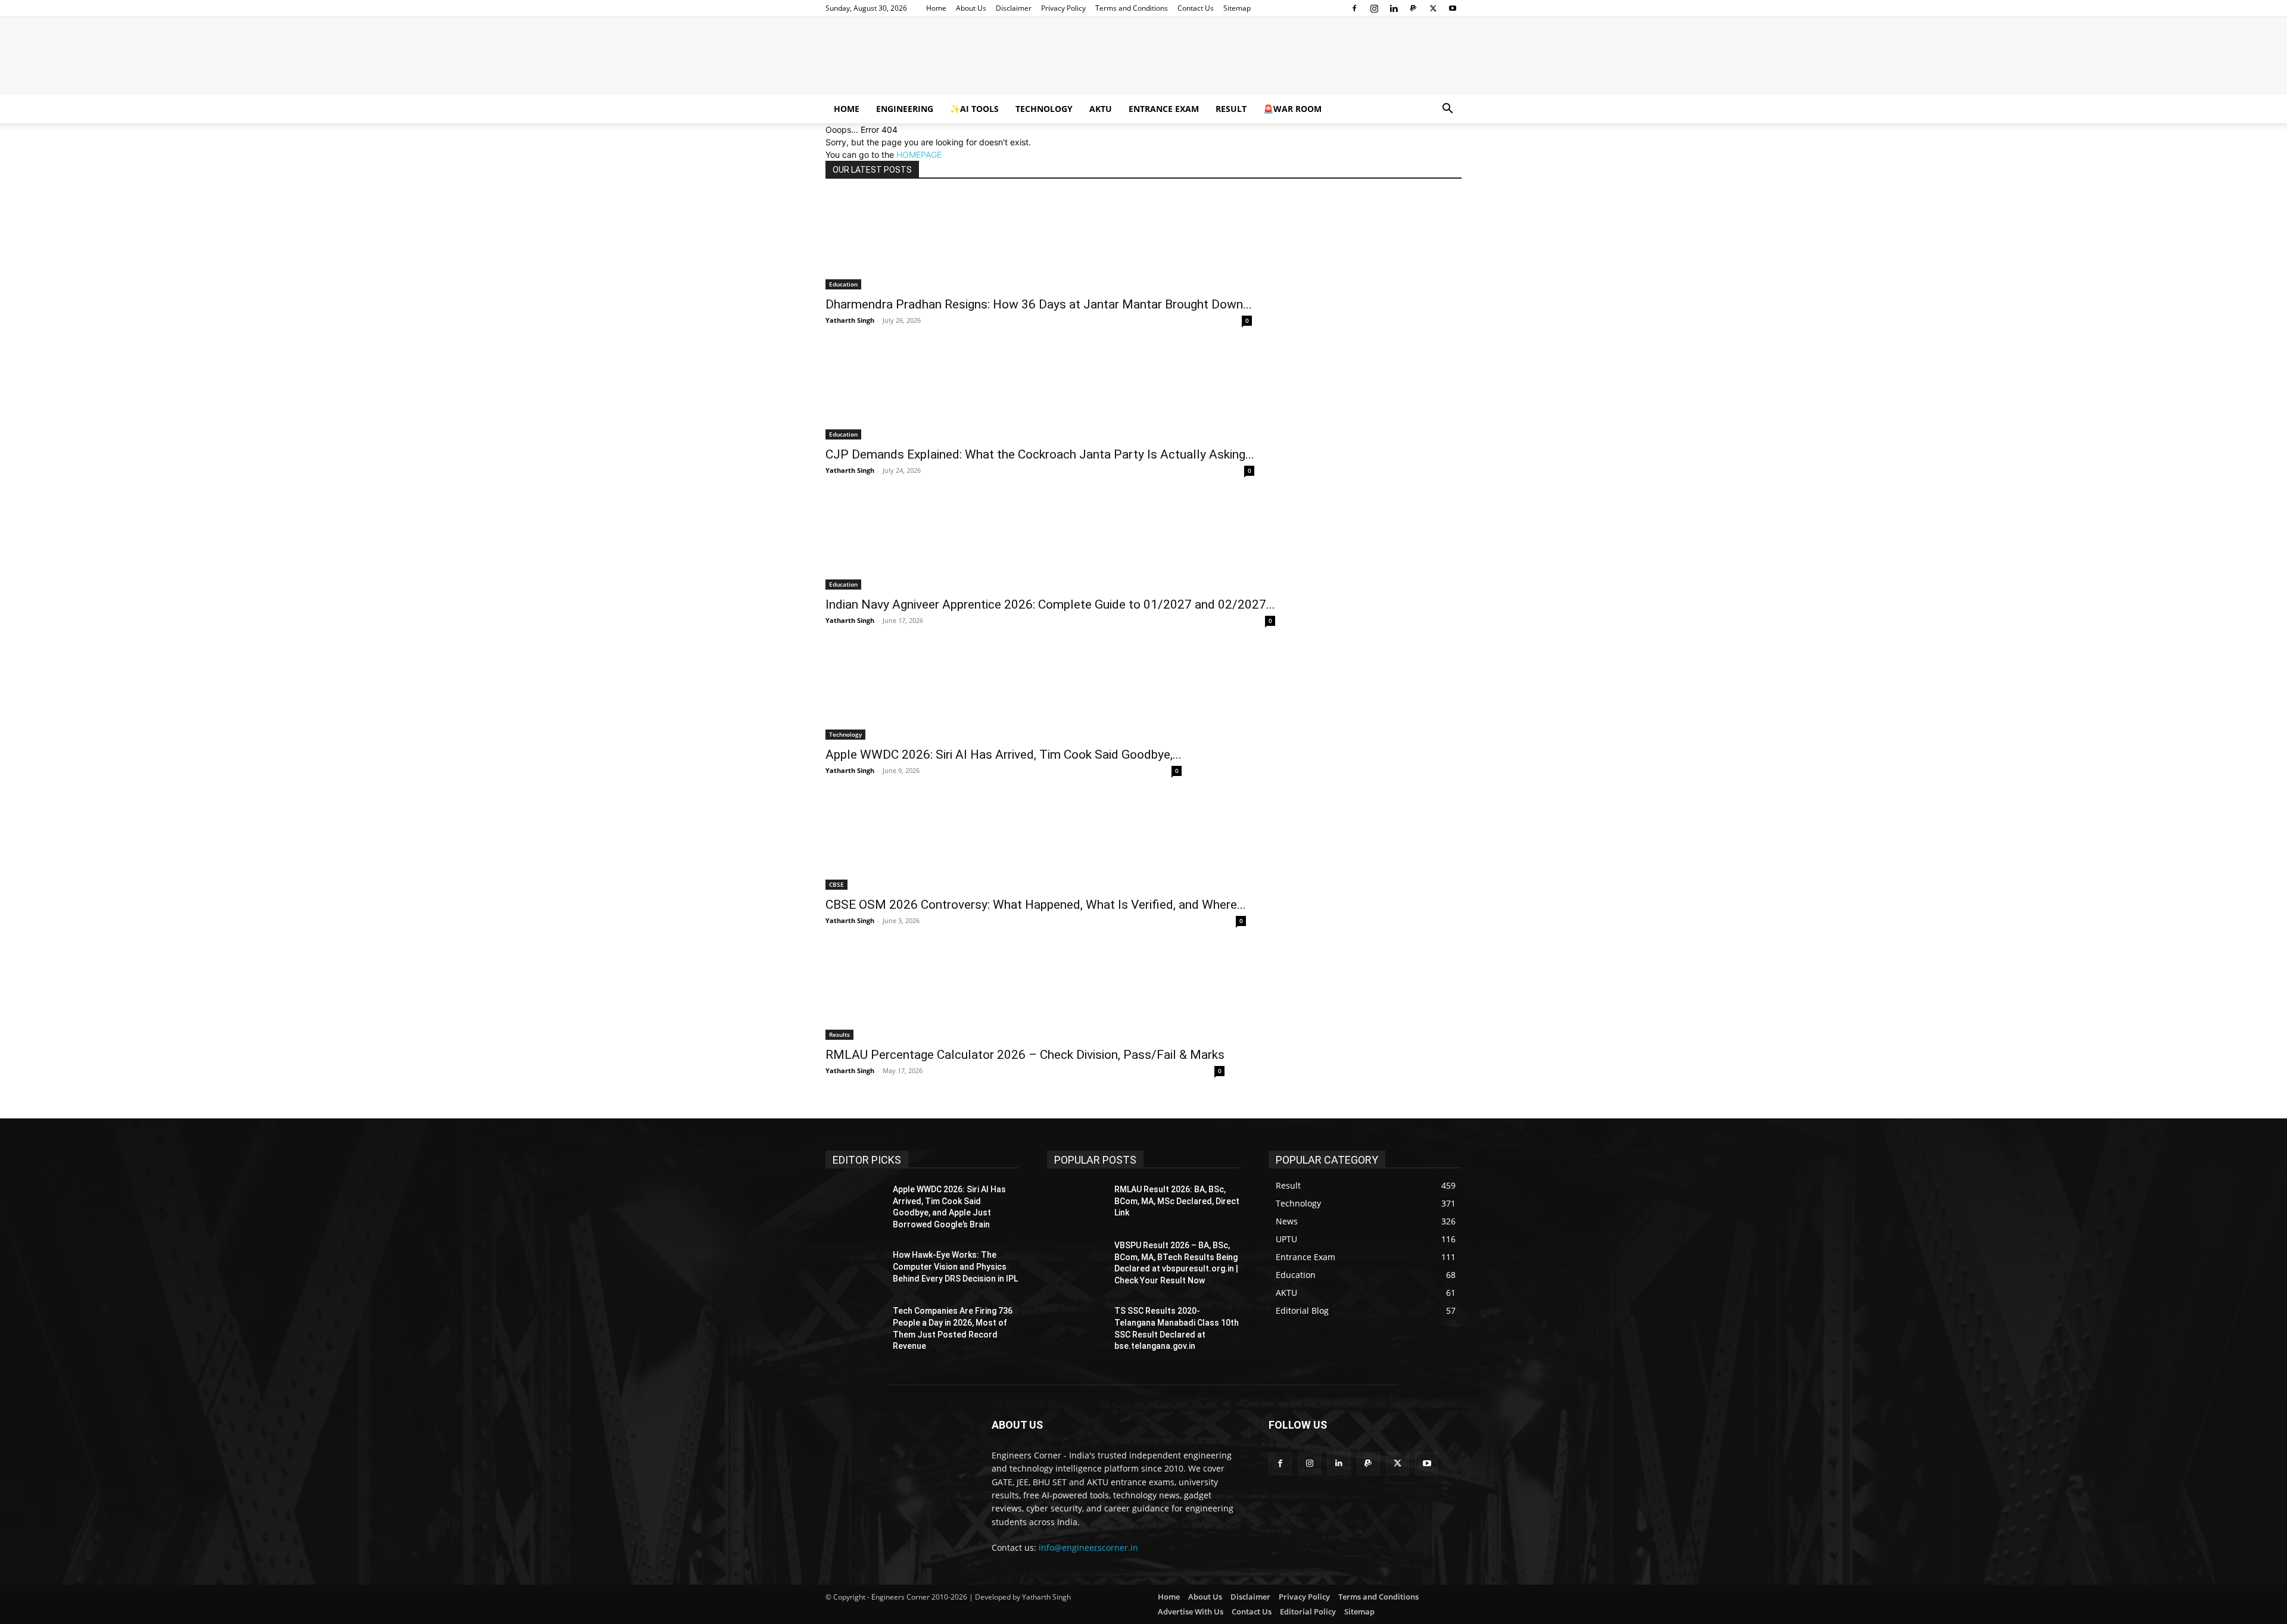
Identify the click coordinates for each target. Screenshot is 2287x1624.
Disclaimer (1014, 8)
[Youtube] (1453, 8)
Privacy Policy (1063, 8)
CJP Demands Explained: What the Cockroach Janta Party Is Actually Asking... (1040, 454)
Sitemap (1237, 8)
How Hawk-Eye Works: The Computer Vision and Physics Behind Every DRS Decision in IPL (955, 1266)
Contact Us (1196, 8)
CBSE (836, 884)
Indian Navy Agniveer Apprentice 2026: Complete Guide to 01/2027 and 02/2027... (1050, 604)
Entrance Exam (1164, 109)
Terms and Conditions (1132, 8)
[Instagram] (1374, 8)
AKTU (1101, 109)
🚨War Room (1292, 109)
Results (839, 1034)
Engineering (905, 109)
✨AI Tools (974, 109)
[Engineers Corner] (1143, 57)
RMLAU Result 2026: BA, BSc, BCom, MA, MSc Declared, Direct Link (1177, 1201)
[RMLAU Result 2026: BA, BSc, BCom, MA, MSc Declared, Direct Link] (1076, 1204)
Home (936, 8)
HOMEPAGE (919, 155)
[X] (1433, 8)
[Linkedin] (1394, 8)
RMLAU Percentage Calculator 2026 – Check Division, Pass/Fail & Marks (1025, 1055)
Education (843, 284)
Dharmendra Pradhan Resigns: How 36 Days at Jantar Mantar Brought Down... (1039, 304)
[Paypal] (1413, 8)
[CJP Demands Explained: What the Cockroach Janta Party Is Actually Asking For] (1040, 392)
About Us (971, 8)
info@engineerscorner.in (1088, 1547)
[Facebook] (1354, 8)
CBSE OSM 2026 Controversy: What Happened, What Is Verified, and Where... (1036, 905)
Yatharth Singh (850, 320)
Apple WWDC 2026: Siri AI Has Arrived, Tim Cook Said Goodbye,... (1004, 755)
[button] (1447, 110)
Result (1231, 109)
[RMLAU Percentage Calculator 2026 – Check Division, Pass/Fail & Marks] (1025, 992)
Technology (1044, 109)
